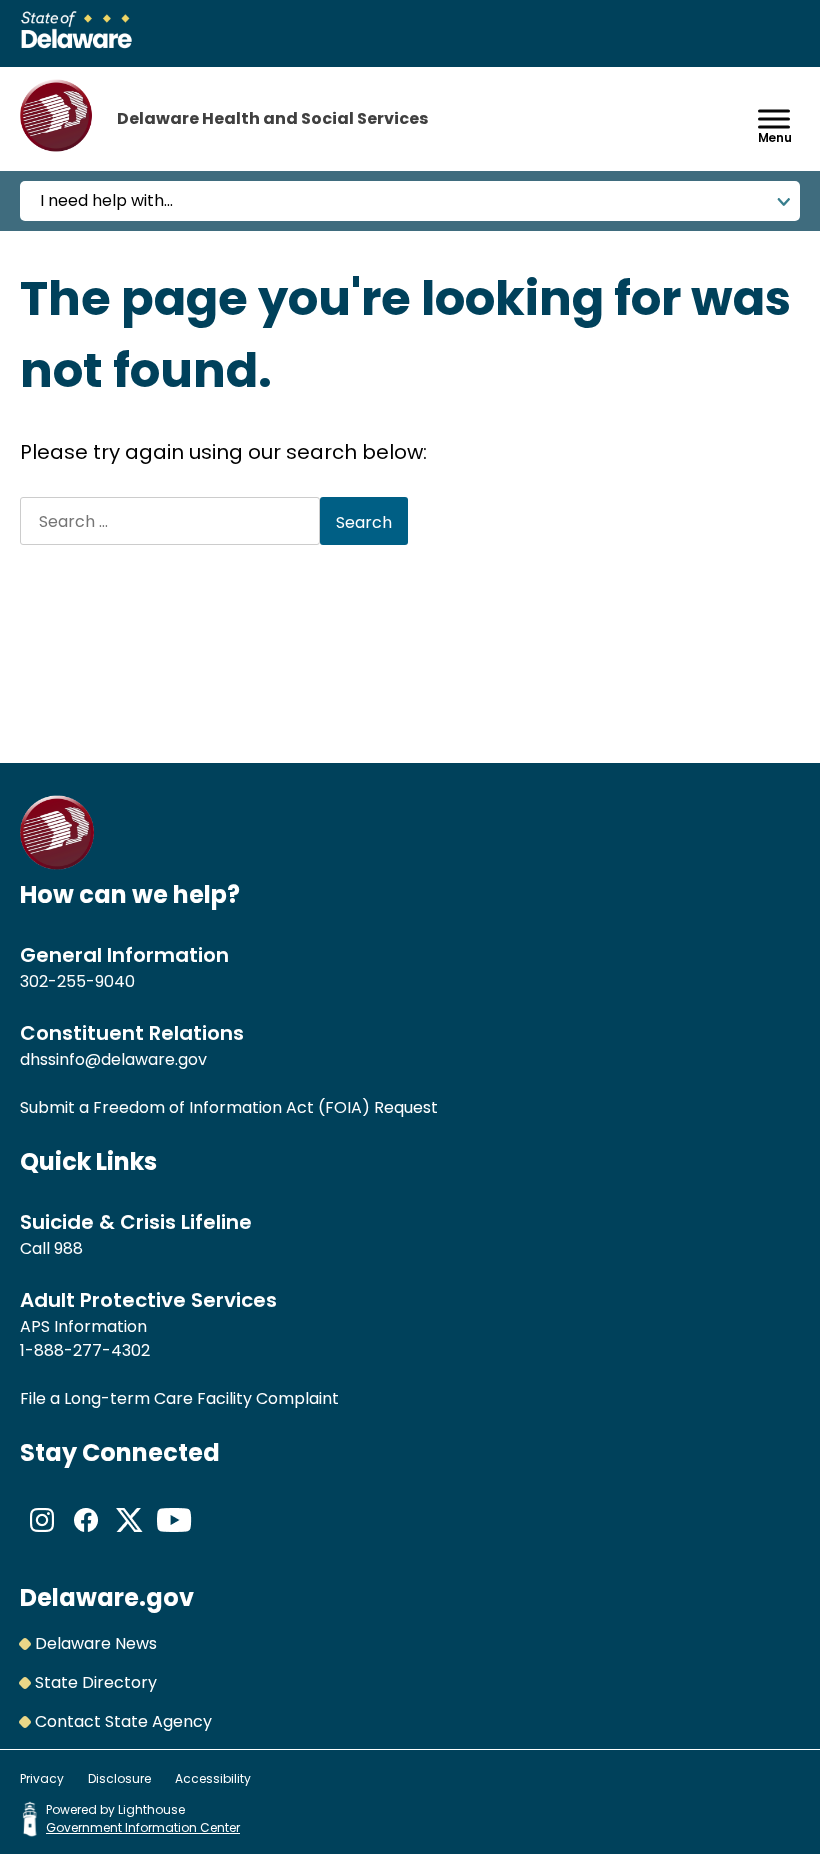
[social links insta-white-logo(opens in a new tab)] (42, 1536)
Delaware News (96, 1643)
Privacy (42, 1778)
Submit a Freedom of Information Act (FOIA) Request (229, 1107)
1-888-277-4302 (85, 1350)
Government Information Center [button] (143, 1827)
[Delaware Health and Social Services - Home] (57, 864)
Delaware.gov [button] (107, 1597)
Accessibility (213, 1778)
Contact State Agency (123, 1721)
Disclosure (119, 1778)
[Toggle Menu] (774, 118)
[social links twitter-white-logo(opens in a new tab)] (130, 1536)
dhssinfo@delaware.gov (113, 1059)
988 (68, 1248)
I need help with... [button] (106, 200)
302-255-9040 (77, 981)
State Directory (96, 1682)
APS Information (83, 1326)
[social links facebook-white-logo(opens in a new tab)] (86, 1536)
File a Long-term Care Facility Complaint (179, 1398)
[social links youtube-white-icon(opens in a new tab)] (174, 1536)
